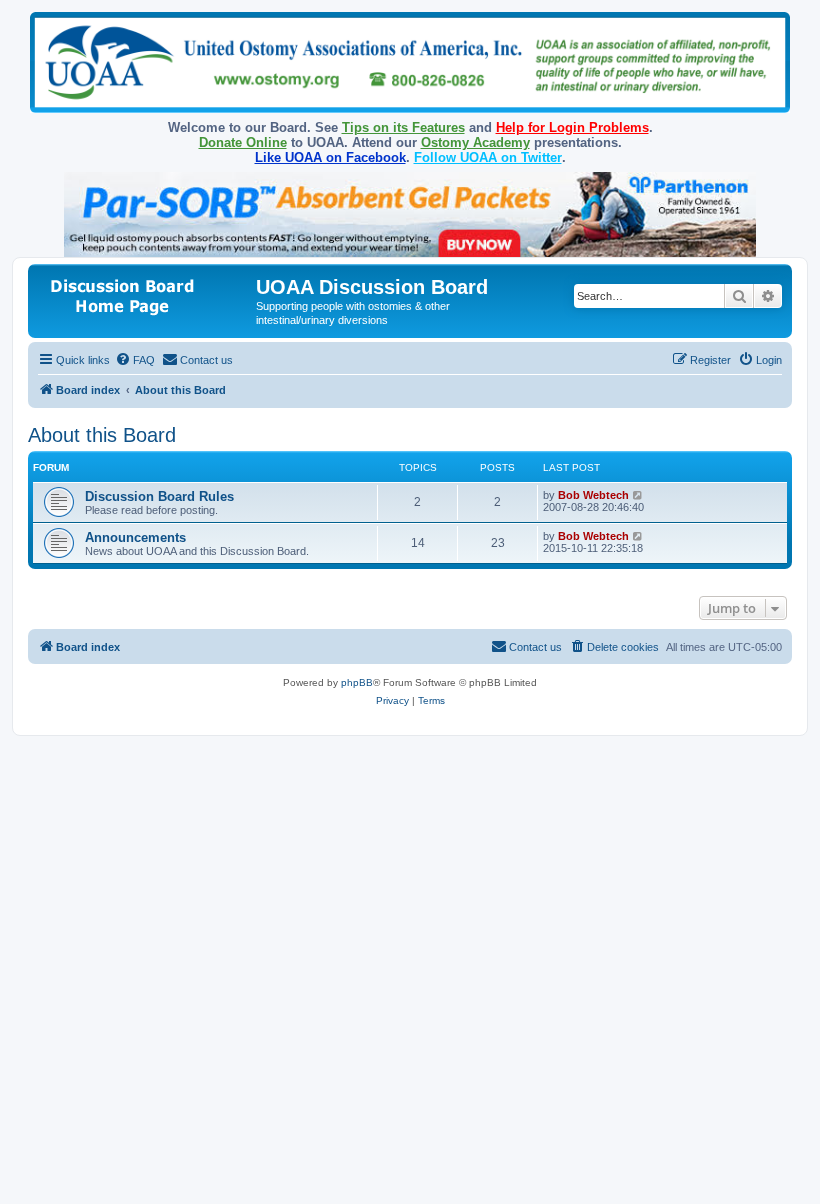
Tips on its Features (403, 127)
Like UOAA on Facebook (330, 157)
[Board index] (144, 293)
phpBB (357, 682)
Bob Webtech (593, 495)
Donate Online (243, 142)
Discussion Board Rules (159, 496)
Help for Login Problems (572, 127)
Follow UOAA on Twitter (488, 157)
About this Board (102, 435)
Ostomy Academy (475, 142)
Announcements (135, 537)
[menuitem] (135, 360)
